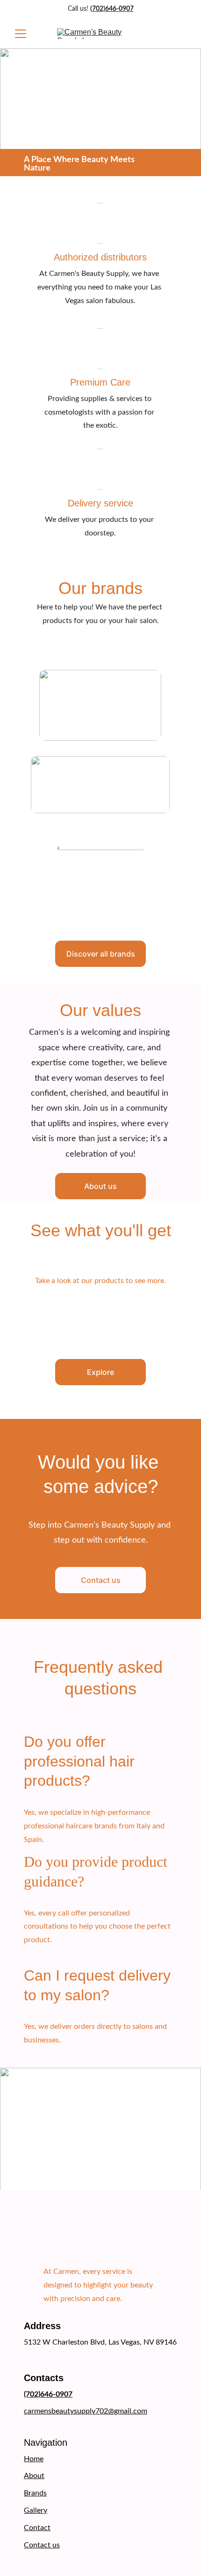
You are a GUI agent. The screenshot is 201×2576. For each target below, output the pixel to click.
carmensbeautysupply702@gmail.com (86, 2411)
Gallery (36, 2510)
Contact (37, 2528)
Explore (100, 1372)
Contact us (101, 1580)
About (34, 2476)
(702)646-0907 (112, 9)
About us (100, 1186)
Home (34, 2459)
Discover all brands (101, 954)
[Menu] (21, 34)
